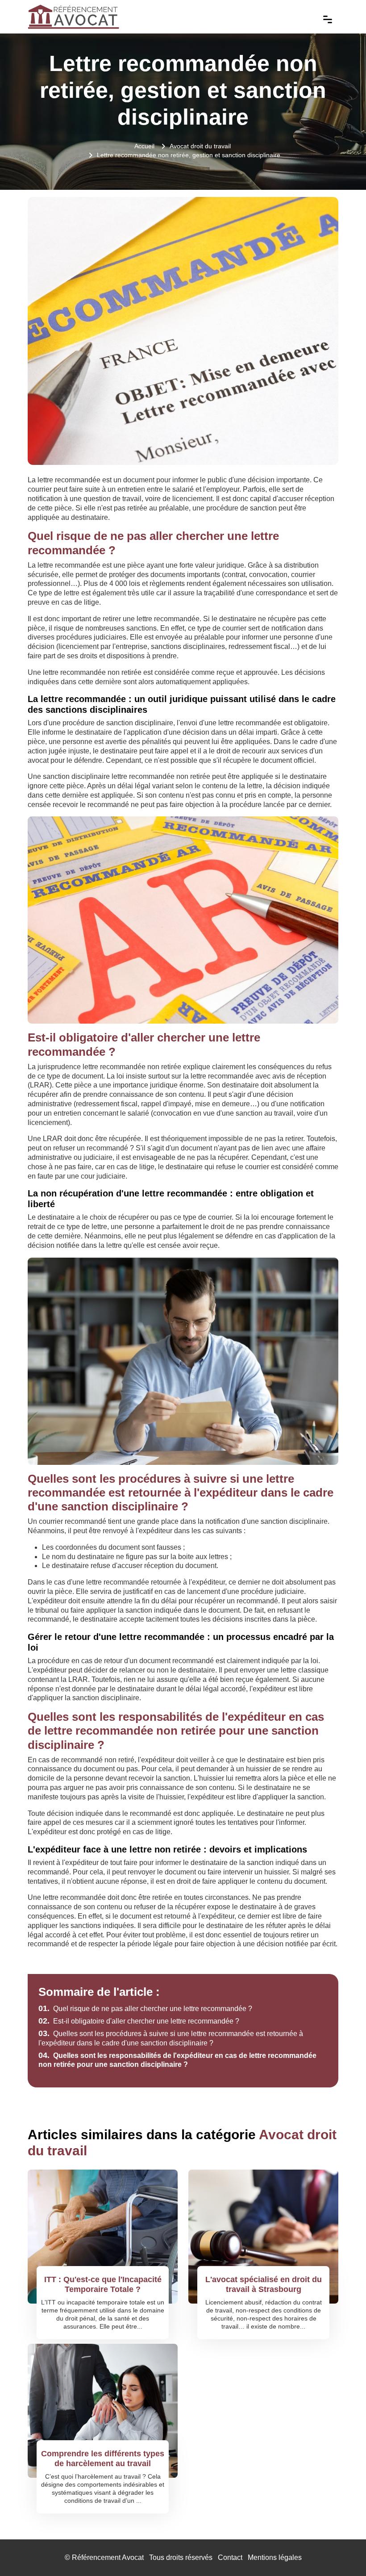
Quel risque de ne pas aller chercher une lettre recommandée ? (145, 2009)
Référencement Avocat (108, 2557)
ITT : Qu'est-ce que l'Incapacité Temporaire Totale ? (103, 2284)
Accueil (144, 146)
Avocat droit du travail (200, 146)
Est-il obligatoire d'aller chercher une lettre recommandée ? (139, 2021)
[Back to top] (341, 2551)
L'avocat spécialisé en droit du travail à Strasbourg (264, 2284)
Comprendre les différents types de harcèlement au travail (103, 2459)
